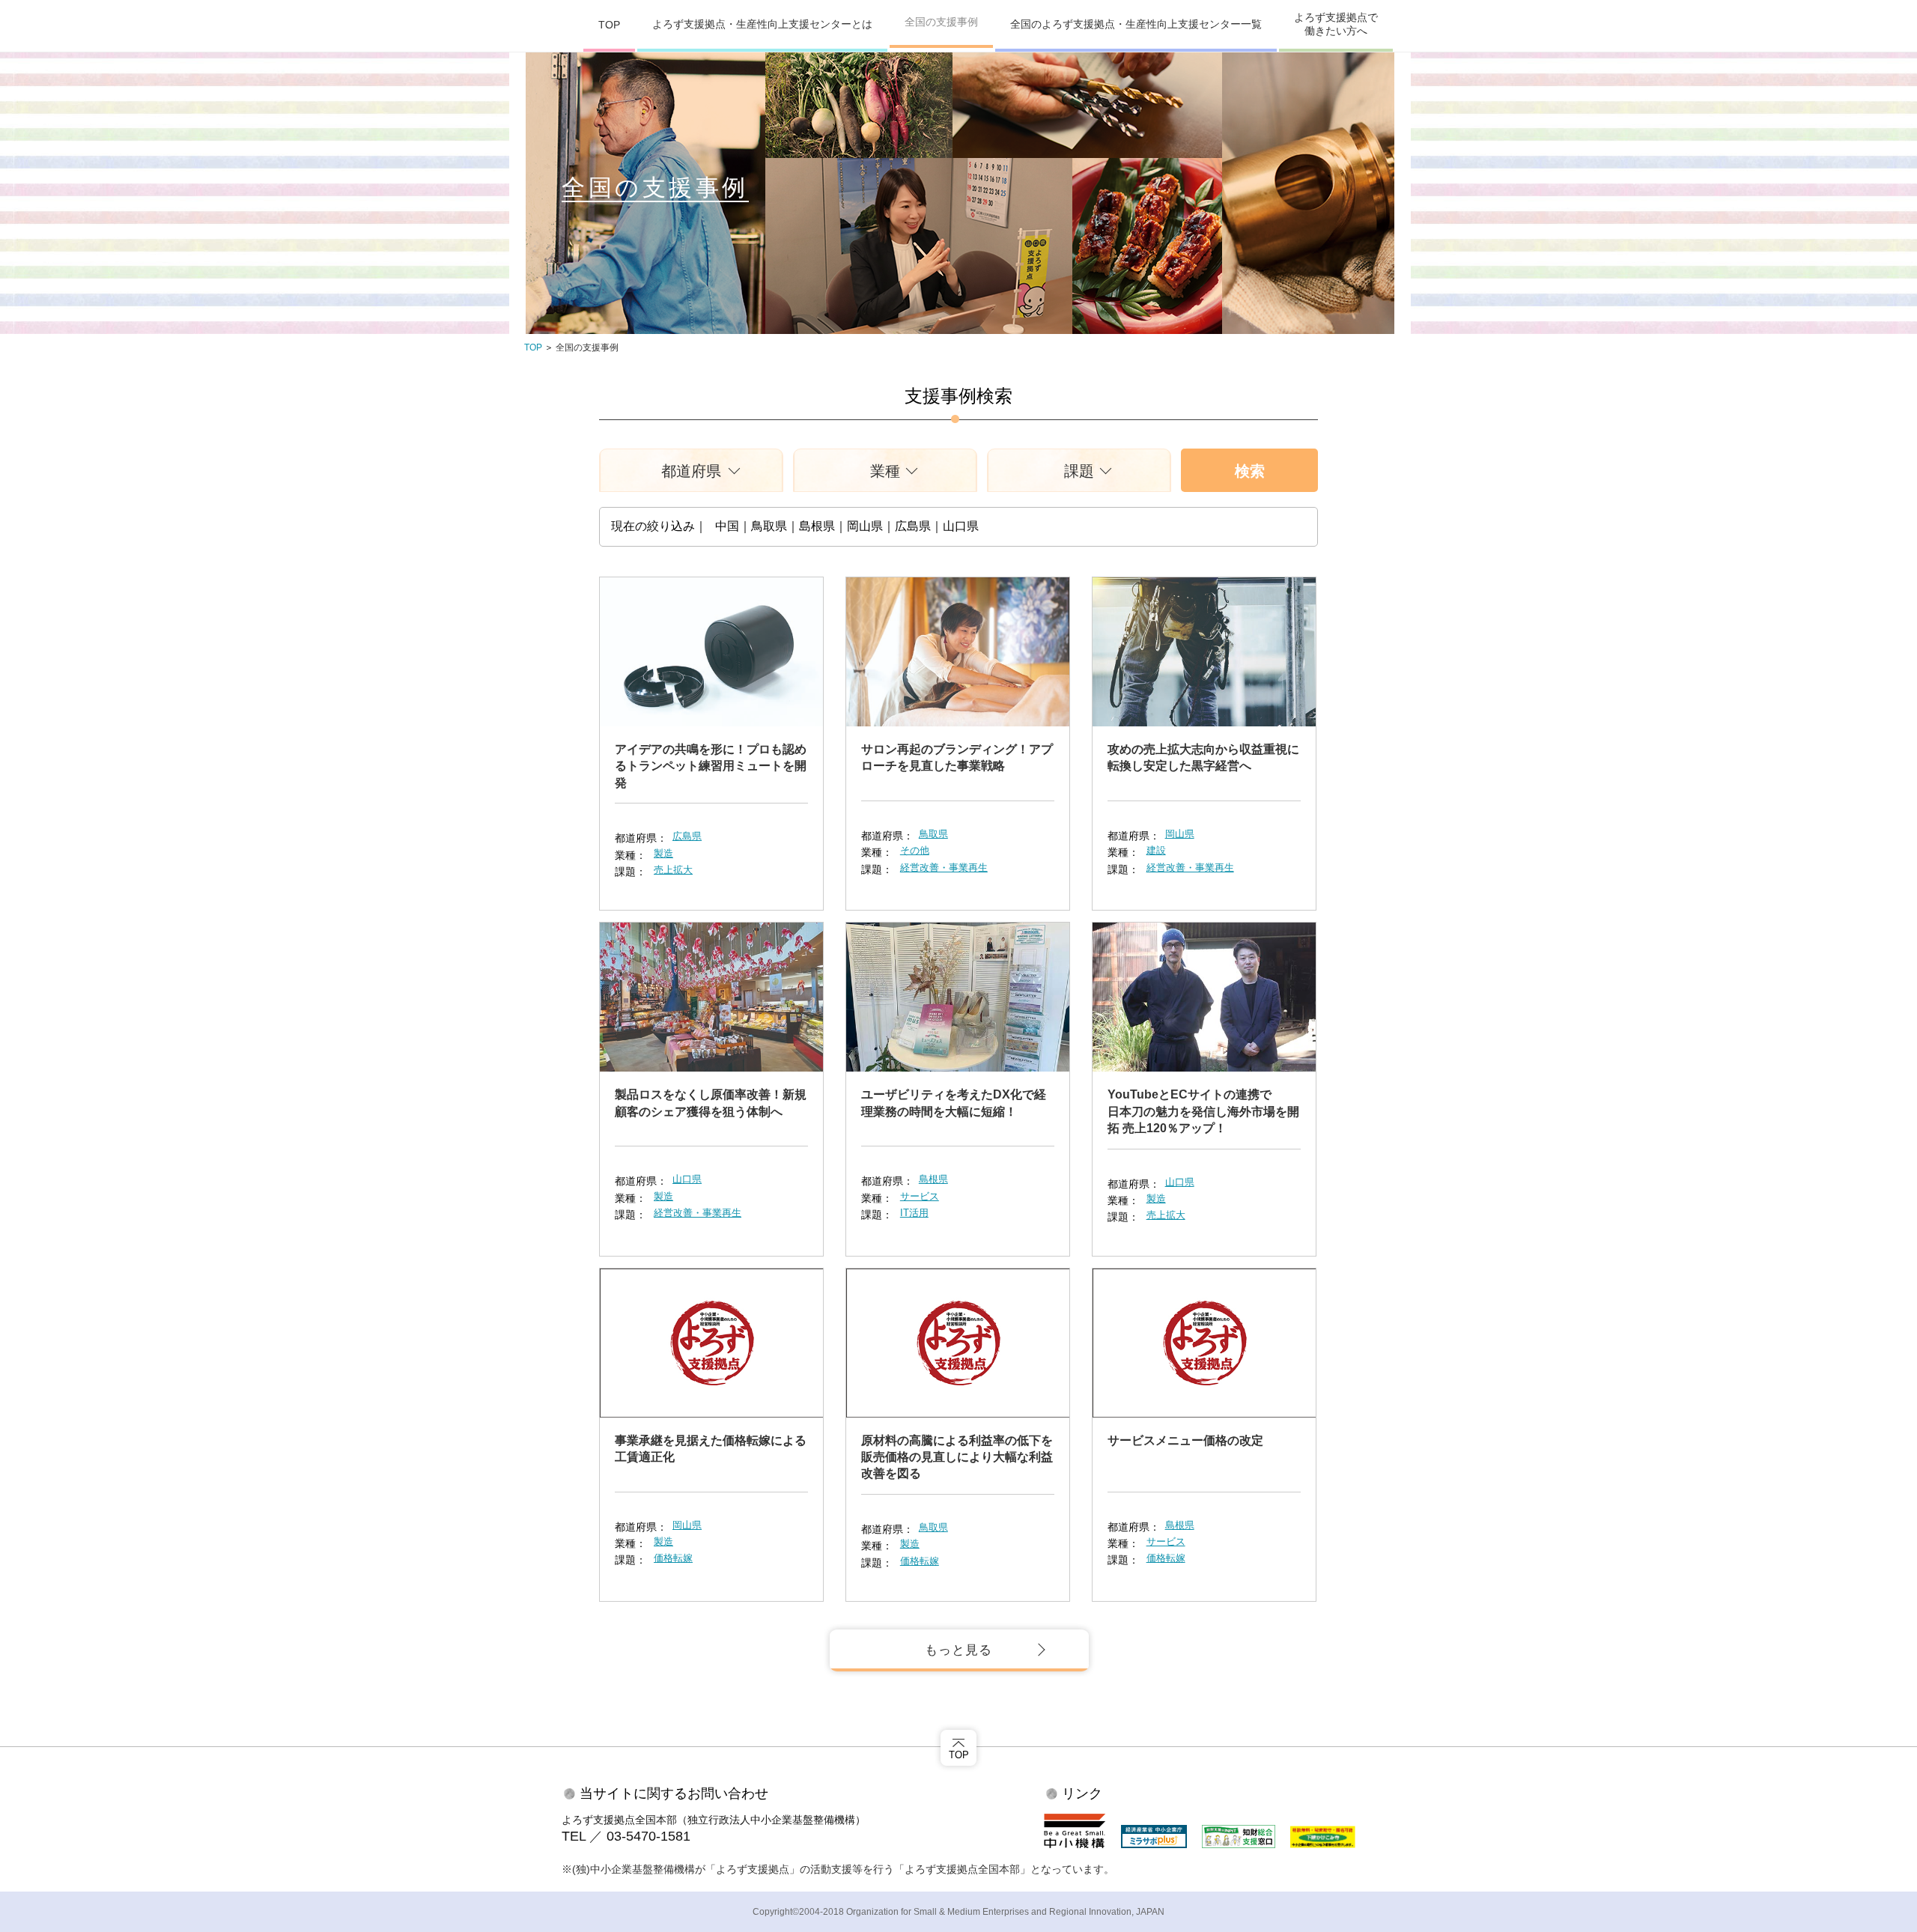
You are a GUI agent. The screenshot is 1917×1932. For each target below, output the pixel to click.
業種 (885, 471)
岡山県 (1180, 834)
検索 (1250, 471)
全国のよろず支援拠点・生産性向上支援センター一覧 (1136, 24)
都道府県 (691, 471)
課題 (1079, 471)
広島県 (687, 836)
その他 (915, 850)
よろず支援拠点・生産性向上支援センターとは (762, 24)
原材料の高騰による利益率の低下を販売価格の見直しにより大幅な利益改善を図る (957, 1457)
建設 (1156, 850)
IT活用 (914, 1213)
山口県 (687, 1179)
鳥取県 (933, 834)
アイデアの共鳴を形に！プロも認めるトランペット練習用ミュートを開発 (711, 766)
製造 (663, 853)
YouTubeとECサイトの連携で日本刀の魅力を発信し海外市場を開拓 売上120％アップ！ (1203, 1111)
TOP (609, 25)
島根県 (933, 1179)
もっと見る (958, 1650)
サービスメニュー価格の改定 (1185, 1440)
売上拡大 (673, 870)
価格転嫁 (673, 1558)
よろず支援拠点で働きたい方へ (1336, 24)
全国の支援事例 (941, 22)
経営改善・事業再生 (944, 868)
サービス (920, 1196)
